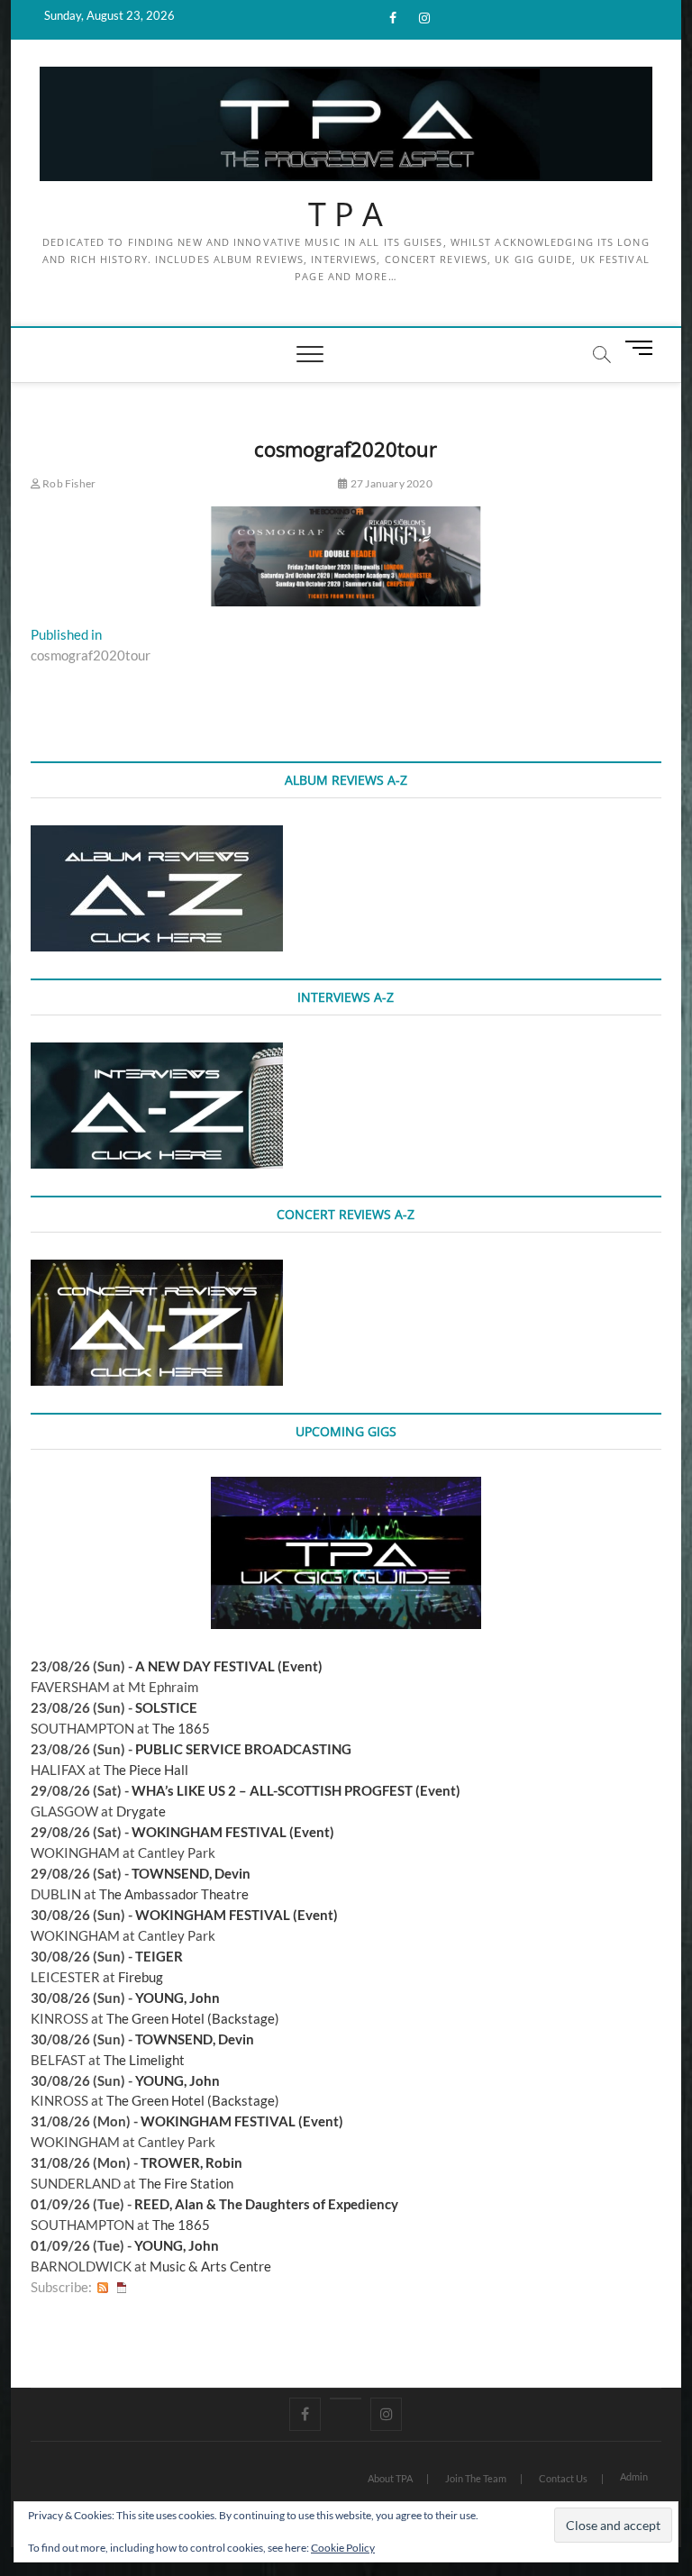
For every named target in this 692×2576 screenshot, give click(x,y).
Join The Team (476, 2478)
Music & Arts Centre (210, 2266)
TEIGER (159, 1956)
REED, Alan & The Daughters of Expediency (266, 2204)
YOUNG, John (178, 1998)
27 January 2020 (390, 483)
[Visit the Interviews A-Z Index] (157, 1052)
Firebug (141, 1977)
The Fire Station (186, 2183)
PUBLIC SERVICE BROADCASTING (243, 1749)
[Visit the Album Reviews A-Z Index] (157, 835)
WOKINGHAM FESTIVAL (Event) (233, 1832)
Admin (634, 2476)
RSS (103, 2287)
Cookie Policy (343, 2548)
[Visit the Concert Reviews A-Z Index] (157, 1270)
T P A (346, 214)
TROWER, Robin (191, 2162)
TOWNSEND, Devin (191, 1873)
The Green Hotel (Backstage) (193, 2018)
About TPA (390, 2478)
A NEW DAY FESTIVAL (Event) (229, 1666)
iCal (122, 2287)
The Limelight (144, 2060)
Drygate (141, 1811)
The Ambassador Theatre (174, 1894)
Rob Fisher (68, 483)
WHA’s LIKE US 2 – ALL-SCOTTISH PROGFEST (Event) (296, 1790)
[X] (346, 2399)
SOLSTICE (166, 1707)
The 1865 (181, 1728)
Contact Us (563, 2478)
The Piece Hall (146, 1770)
